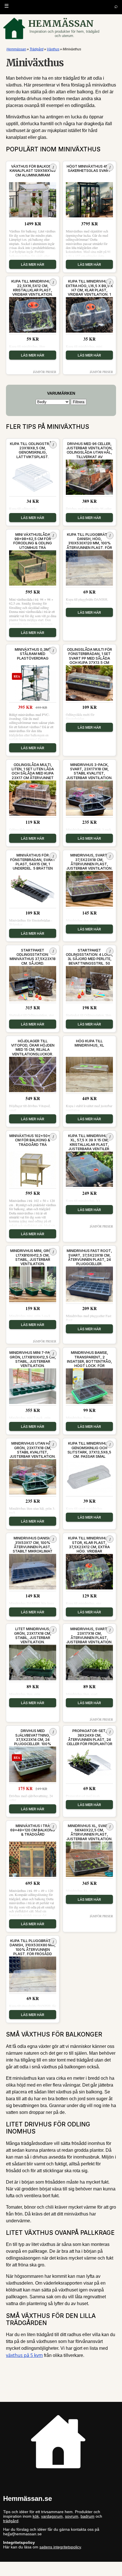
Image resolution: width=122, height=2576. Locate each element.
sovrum (72, 2516)
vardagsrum (52, 2516)
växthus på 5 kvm (24, 2355)
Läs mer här (33, 264)
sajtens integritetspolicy (60, 2547)
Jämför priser (45, 372)
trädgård (11, 2521)
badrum (88, 2516)
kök (36, 2516)
